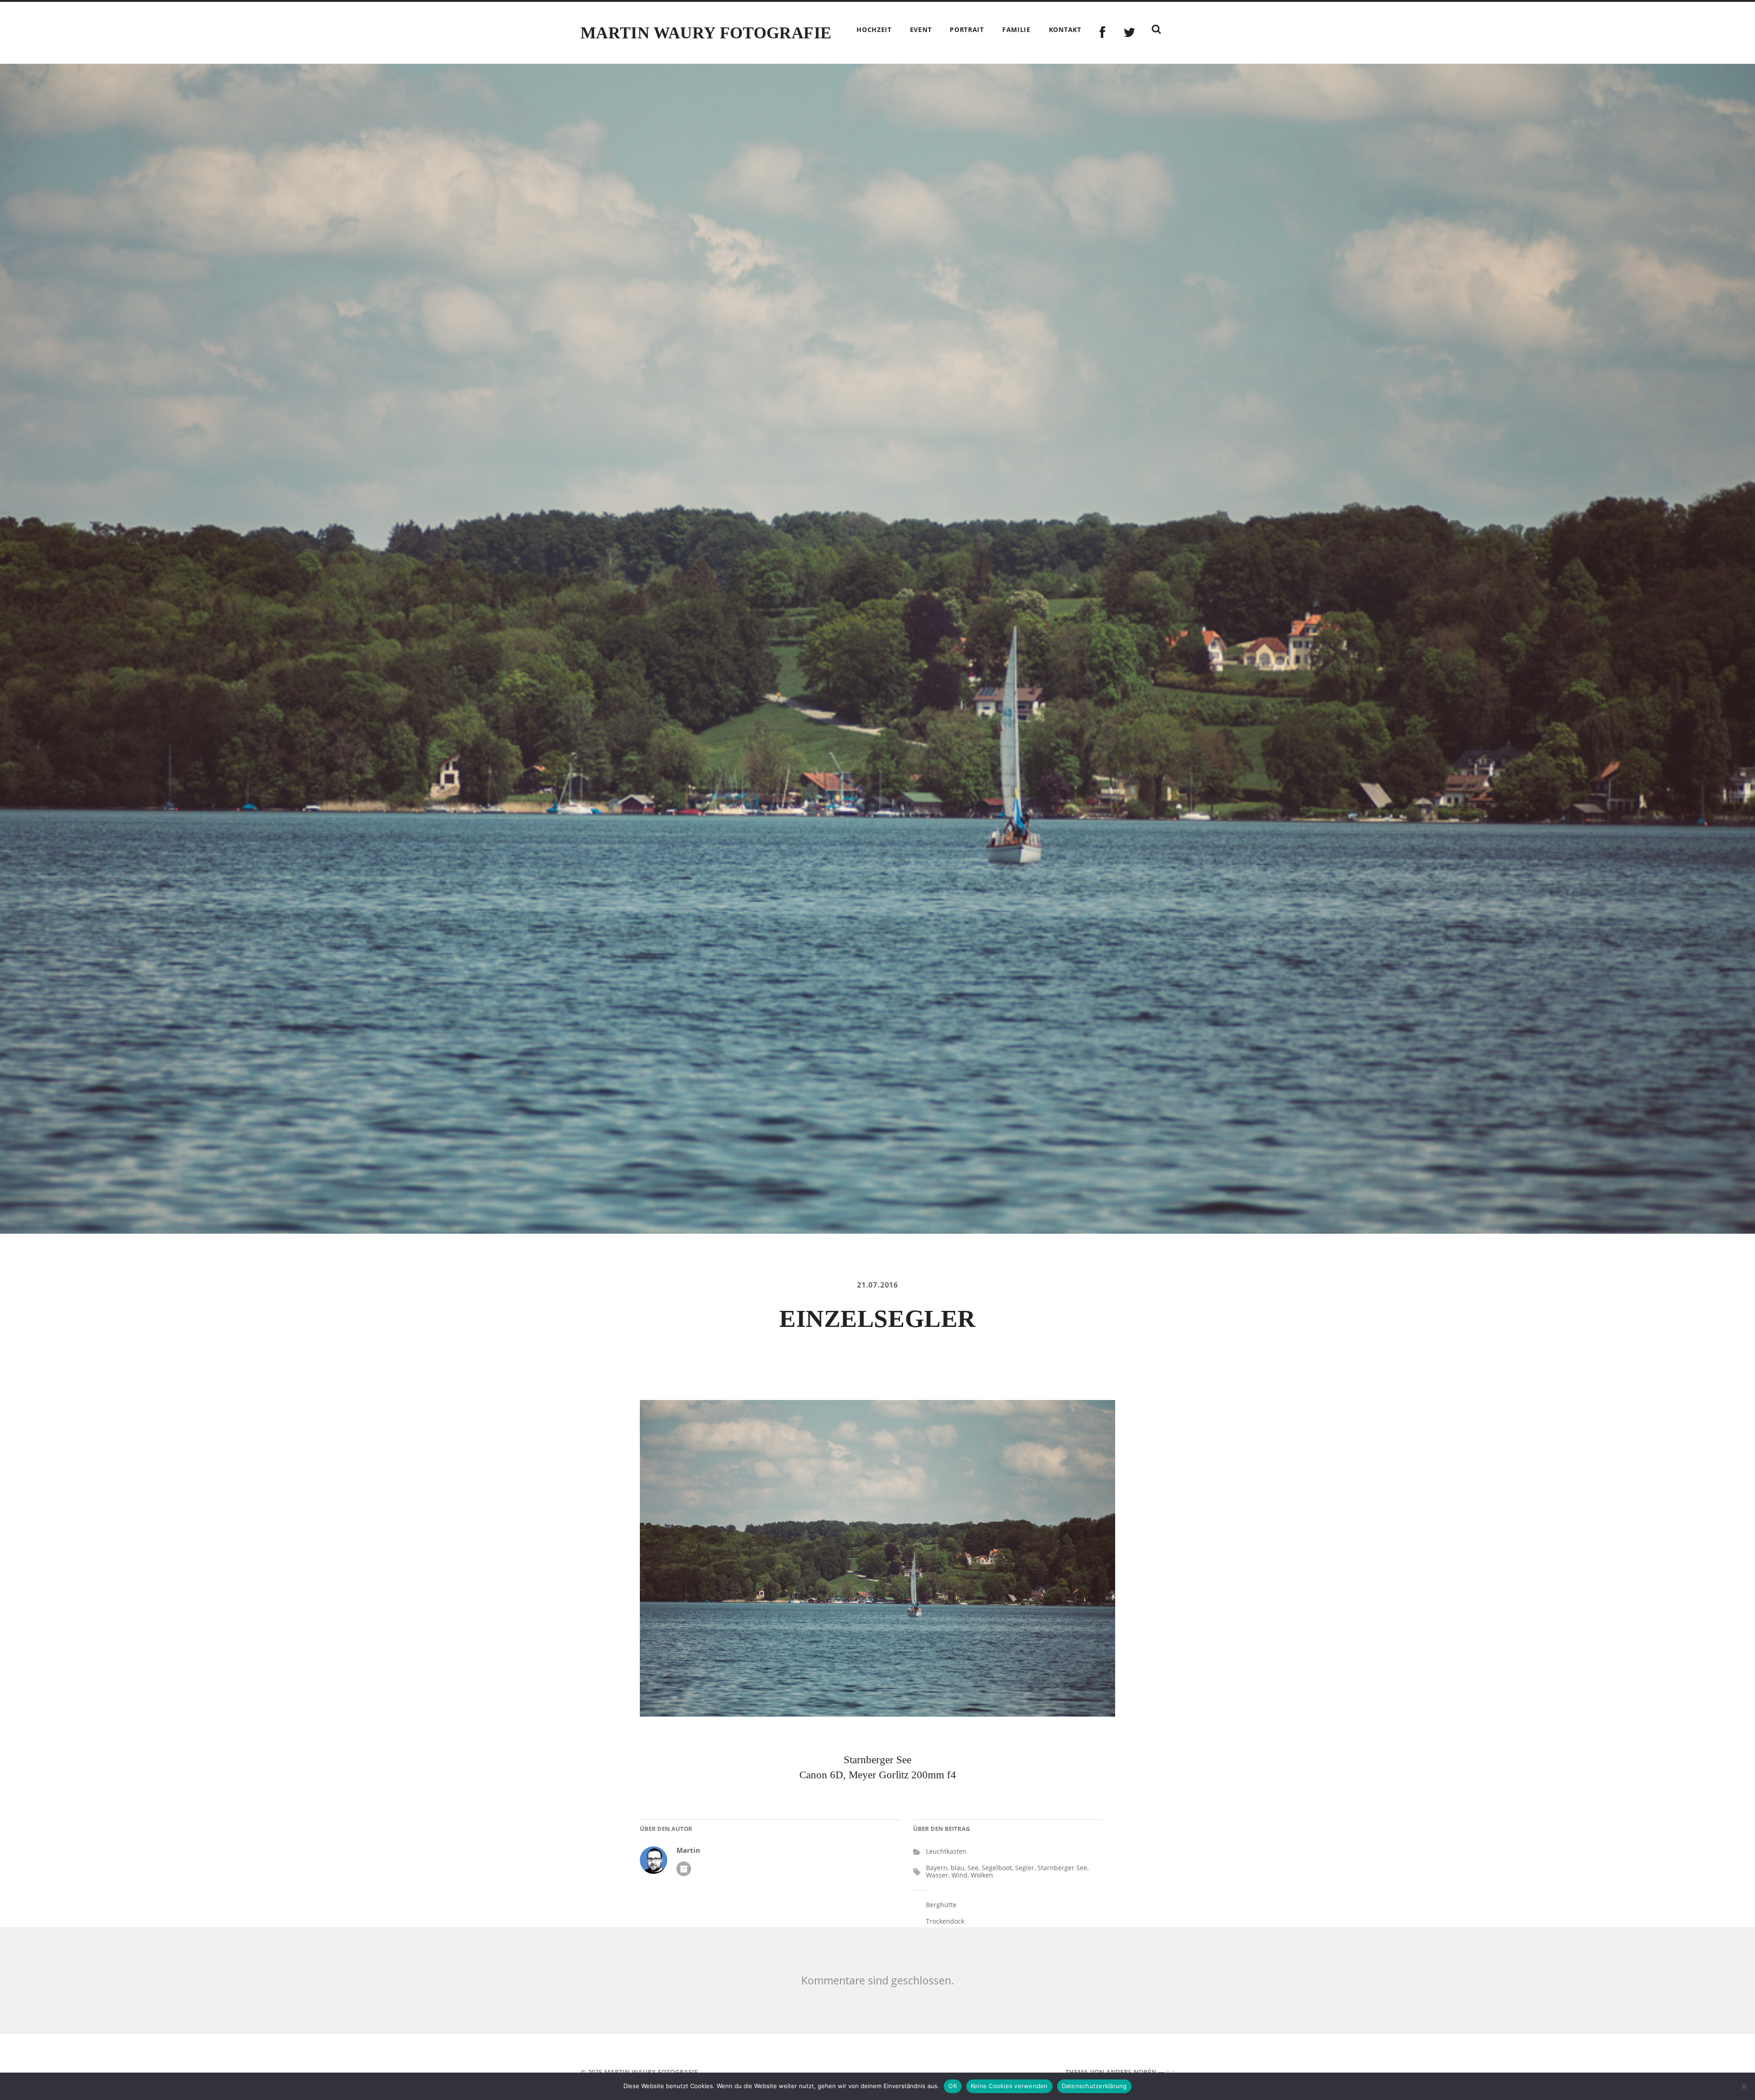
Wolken (982, 1875)
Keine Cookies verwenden (1009, 2086)
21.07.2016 (877, 1285)
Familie (1016, 29)
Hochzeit (874, 29)
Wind (960, 1875)
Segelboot (997, 1868)
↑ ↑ (1170, 2072)
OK (953, 2086)
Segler (1025, 1868)
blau (957, 1868)
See (973, 1868)
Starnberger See (1062, 1868)
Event (921, 29)
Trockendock (945, 1921)
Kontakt (1065, 29)
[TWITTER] (1130, 33)
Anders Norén (1131, 2072)
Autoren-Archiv (684, 1869)
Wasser (937, 1875)
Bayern (937, 1868)
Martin (688, 1850)
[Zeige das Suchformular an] (1156, 29)
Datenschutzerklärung (1094, 2086)
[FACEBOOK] (1103, 33)
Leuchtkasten (946, 1851)
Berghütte (941, 1905)
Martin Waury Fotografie (706, 33)
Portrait (967, 29)
